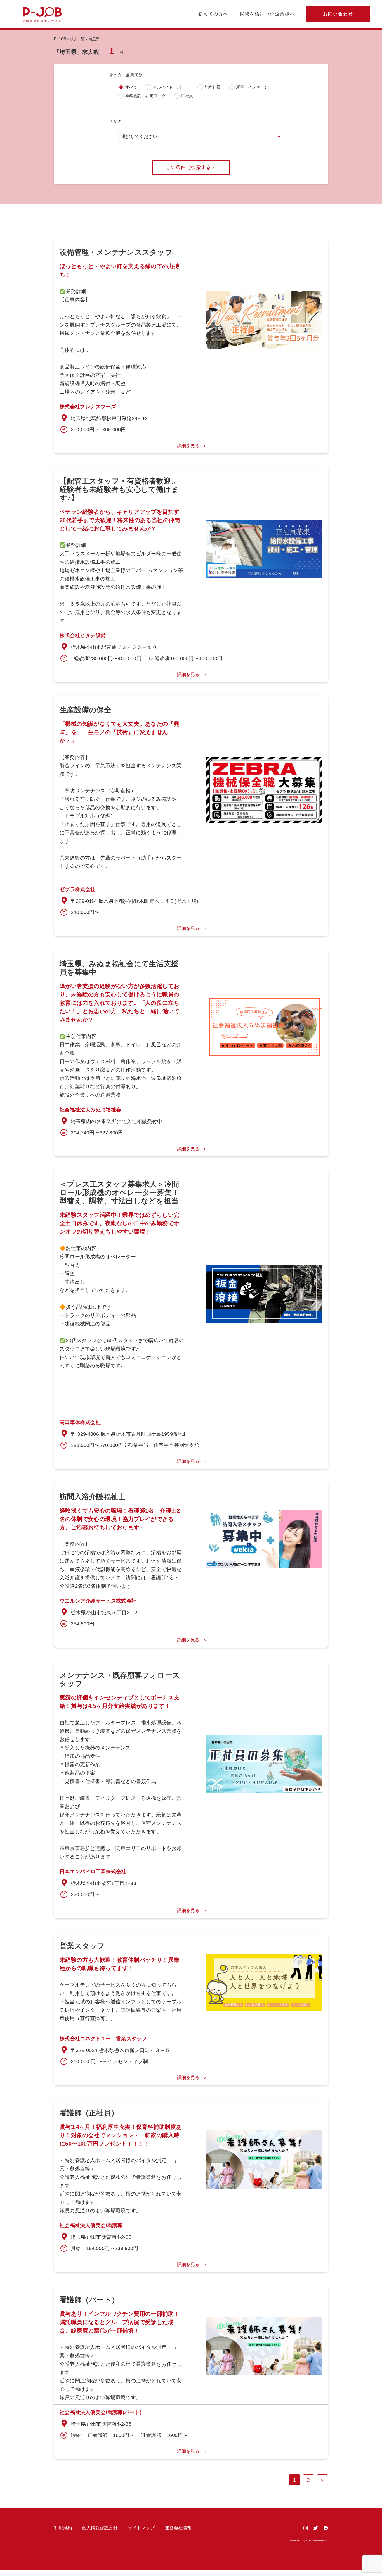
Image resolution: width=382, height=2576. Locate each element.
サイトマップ (141, 2528)
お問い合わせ (338, 14)
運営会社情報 (178, 2528)
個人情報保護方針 (100, 2528)
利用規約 (63, 2528)
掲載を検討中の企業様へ (267, 14)
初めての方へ (213, 14)
